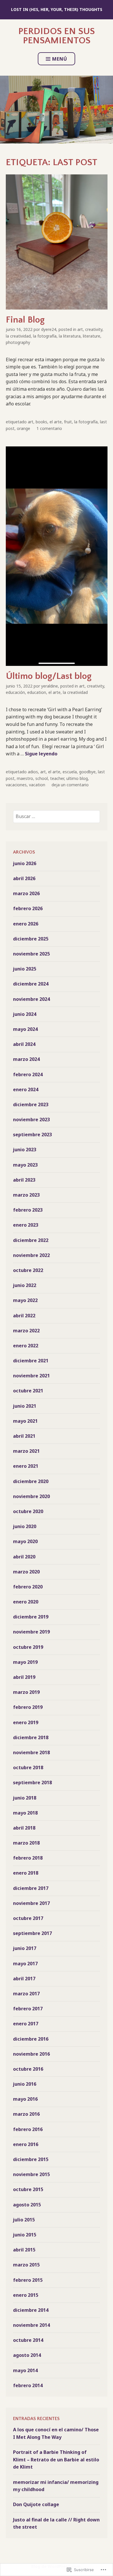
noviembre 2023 (31, 1120)
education (37, 692)
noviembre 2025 (31, 954)
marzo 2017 (26, 1994)
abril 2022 (24, 1316)
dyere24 (49, 329)
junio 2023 (25, 1150)
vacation (37, 785)
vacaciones (16, 785)
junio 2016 (25, 2084)
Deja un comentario (70, 785)
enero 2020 (26, 1602)
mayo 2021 (25, 1421)
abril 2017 (24, 1979)
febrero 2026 (28, 908)
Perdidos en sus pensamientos (57, 36)
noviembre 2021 (31, 1376)
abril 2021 (24, 1436)
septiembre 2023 (32, 1135)
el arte (56, 422)
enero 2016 (26, 2144)
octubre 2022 (28, 1270)
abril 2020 (24, 1557)
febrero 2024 (28, 1074)
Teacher (57, 778)
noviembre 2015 (31, 2174)
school (42, 778)
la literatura (70, 336)
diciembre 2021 (31, 1361)
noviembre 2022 (31, 1255)
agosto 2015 (27, 2205)
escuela (70, 772)
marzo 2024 (26, 1059)
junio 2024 (25, 1014)
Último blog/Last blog (49, 676)
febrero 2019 (28, 1707)
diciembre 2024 (31, 984)
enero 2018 (26, 1873)
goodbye (87, 772)
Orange (23, 428)
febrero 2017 (28, 2009)
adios (33, 772)
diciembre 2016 (31, 2039)
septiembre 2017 (32, 1933)
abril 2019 (24, 1677)
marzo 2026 (26, 893)
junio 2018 (25, 1798)
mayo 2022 (25, 1300)
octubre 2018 (28, 1767)
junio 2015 (25, 2235)
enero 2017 (26, 2024)
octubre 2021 (28, 1391)
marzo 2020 (26, 1572)
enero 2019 (26, 1722)
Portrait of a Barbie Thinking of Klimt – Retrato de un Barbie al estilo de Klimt (56, 2459)
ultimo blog (77, 778)
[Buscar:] (57, 816)
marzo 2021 (26, 1451)
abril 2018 (24, 1828)
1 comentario (49, 428)
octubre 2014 (28, 2340)
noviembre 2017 (31, 1903)
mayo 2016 (25, 2099)
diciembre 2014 (31, 2310)
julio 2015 (24, 2220)
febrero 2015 (28, 2280)
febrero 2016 (28, 2129)
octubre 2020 (28, 1511)
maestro (25, 778)
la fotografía (45, 336)
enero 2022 (26, 1346)
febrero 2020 (28, 1587)
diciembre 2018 (31, 1737)
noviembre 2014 (31, 2325)
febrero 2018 (28, 1858)
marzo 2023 (26, 1195)
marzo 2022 (26, 1331)
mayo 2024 (25, 1029)
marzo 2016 (26, 2114)
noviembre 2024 (31, 999)
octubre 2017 (28, 1918)
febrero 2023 (28, 1210)
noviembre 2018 (31, 1752)
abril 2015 (24, 2250)
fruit (68, 422)
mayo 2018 (25, 1813)
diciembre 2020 (31, 1481)
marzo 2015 (26, 2265)
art (80, 329)
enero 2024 (26, 1089)
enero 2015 (26, 2295)
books (41, 422)
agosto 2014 (27, 2355)
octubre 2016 (28, 2069)
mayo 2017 (25, 1964)
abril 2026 (24, 878)
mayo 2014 (25, 2370)
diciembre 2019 (31, 1617)
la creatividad (18, 336)
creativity (94, 329)
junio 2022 (25, 1285)
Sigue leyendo (41, 754)
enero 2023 (26, 1225)
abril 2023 (24, 1180)
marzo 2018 (26, 1843)
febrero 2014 (28, 2385)
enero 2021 (26, 1466)
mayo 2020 (25, 1541)
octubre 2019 (28, 1647)
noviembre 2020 (31, 1496)
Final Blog (25, 320)
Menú (60, 59)
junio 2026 (25, 863)
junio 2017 (25, 1948)
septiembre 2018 (32, 1782)
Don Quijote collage (36, 2504)
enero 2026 (26, 924)
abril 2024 (24, 1044)
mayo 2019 (25, 1662)
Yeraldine (50, 686)
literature (92, 336)
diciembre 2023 (31, 1104)
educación (15, 692)
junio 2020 (25, 1526)
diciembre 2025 (31, 939)
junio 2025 (25, 969)
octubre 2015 (28, 2189)
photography (18, 342)
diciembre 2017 (31, 1888)
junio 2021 (25, 1406)
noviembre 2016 (31, 2054)
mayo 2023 (25, 1165)
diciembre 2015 (31, 2159)
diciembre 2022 (31, 1240)
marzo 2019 (26, 1692)
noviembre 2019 (31, 1632)
